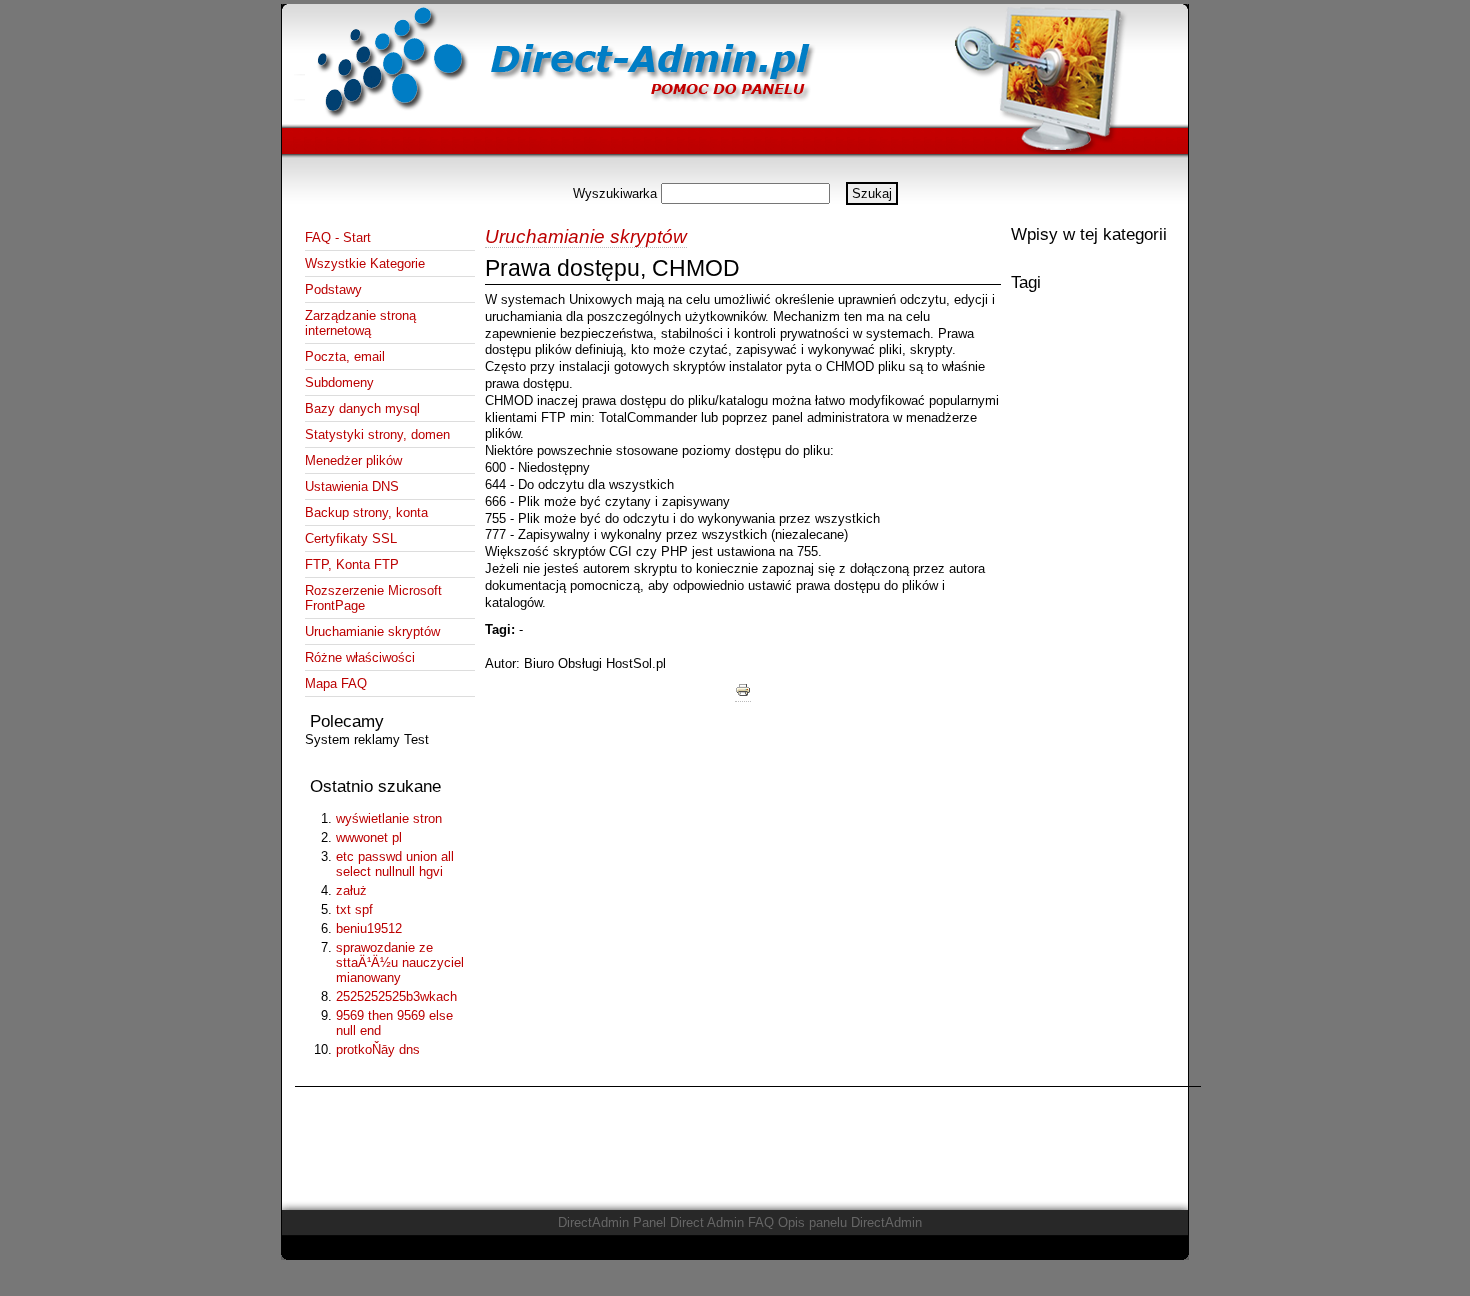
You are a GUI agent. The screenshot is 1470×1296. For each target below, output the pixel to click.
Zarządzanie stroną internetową (360, 323)
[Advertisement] (735, 174)
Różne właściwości (360, 657)
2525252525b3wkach (396, 996)
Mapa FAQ (336, 683)
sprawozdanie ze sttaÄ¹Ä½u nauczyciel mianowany (400, 962)
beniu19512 (369, 928)
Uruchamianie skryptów (372, 631)
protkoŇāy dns (378, 1049)
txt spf (354, 909)
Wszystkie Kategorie (365, 263)
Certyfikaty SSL (351, 538)
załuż (351, 890)
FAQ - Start (338, 237)
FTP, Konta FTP (352, 564)
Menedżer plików (353, 460)
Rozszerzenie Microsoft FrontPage (373, 598)
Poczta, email (345, 356)
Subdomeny (339, 382)
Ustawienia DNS (352, 486)
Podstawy (333, 289)
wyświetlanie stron (389, 818)
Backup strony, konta (366, 512)
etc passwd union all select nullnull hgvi (395, 864)
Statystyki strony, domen (377, 434)
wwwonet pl (369, 837)
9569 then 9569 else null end (394, 1023)
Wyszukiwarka (615, 193)
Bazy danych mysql (362, 408)
